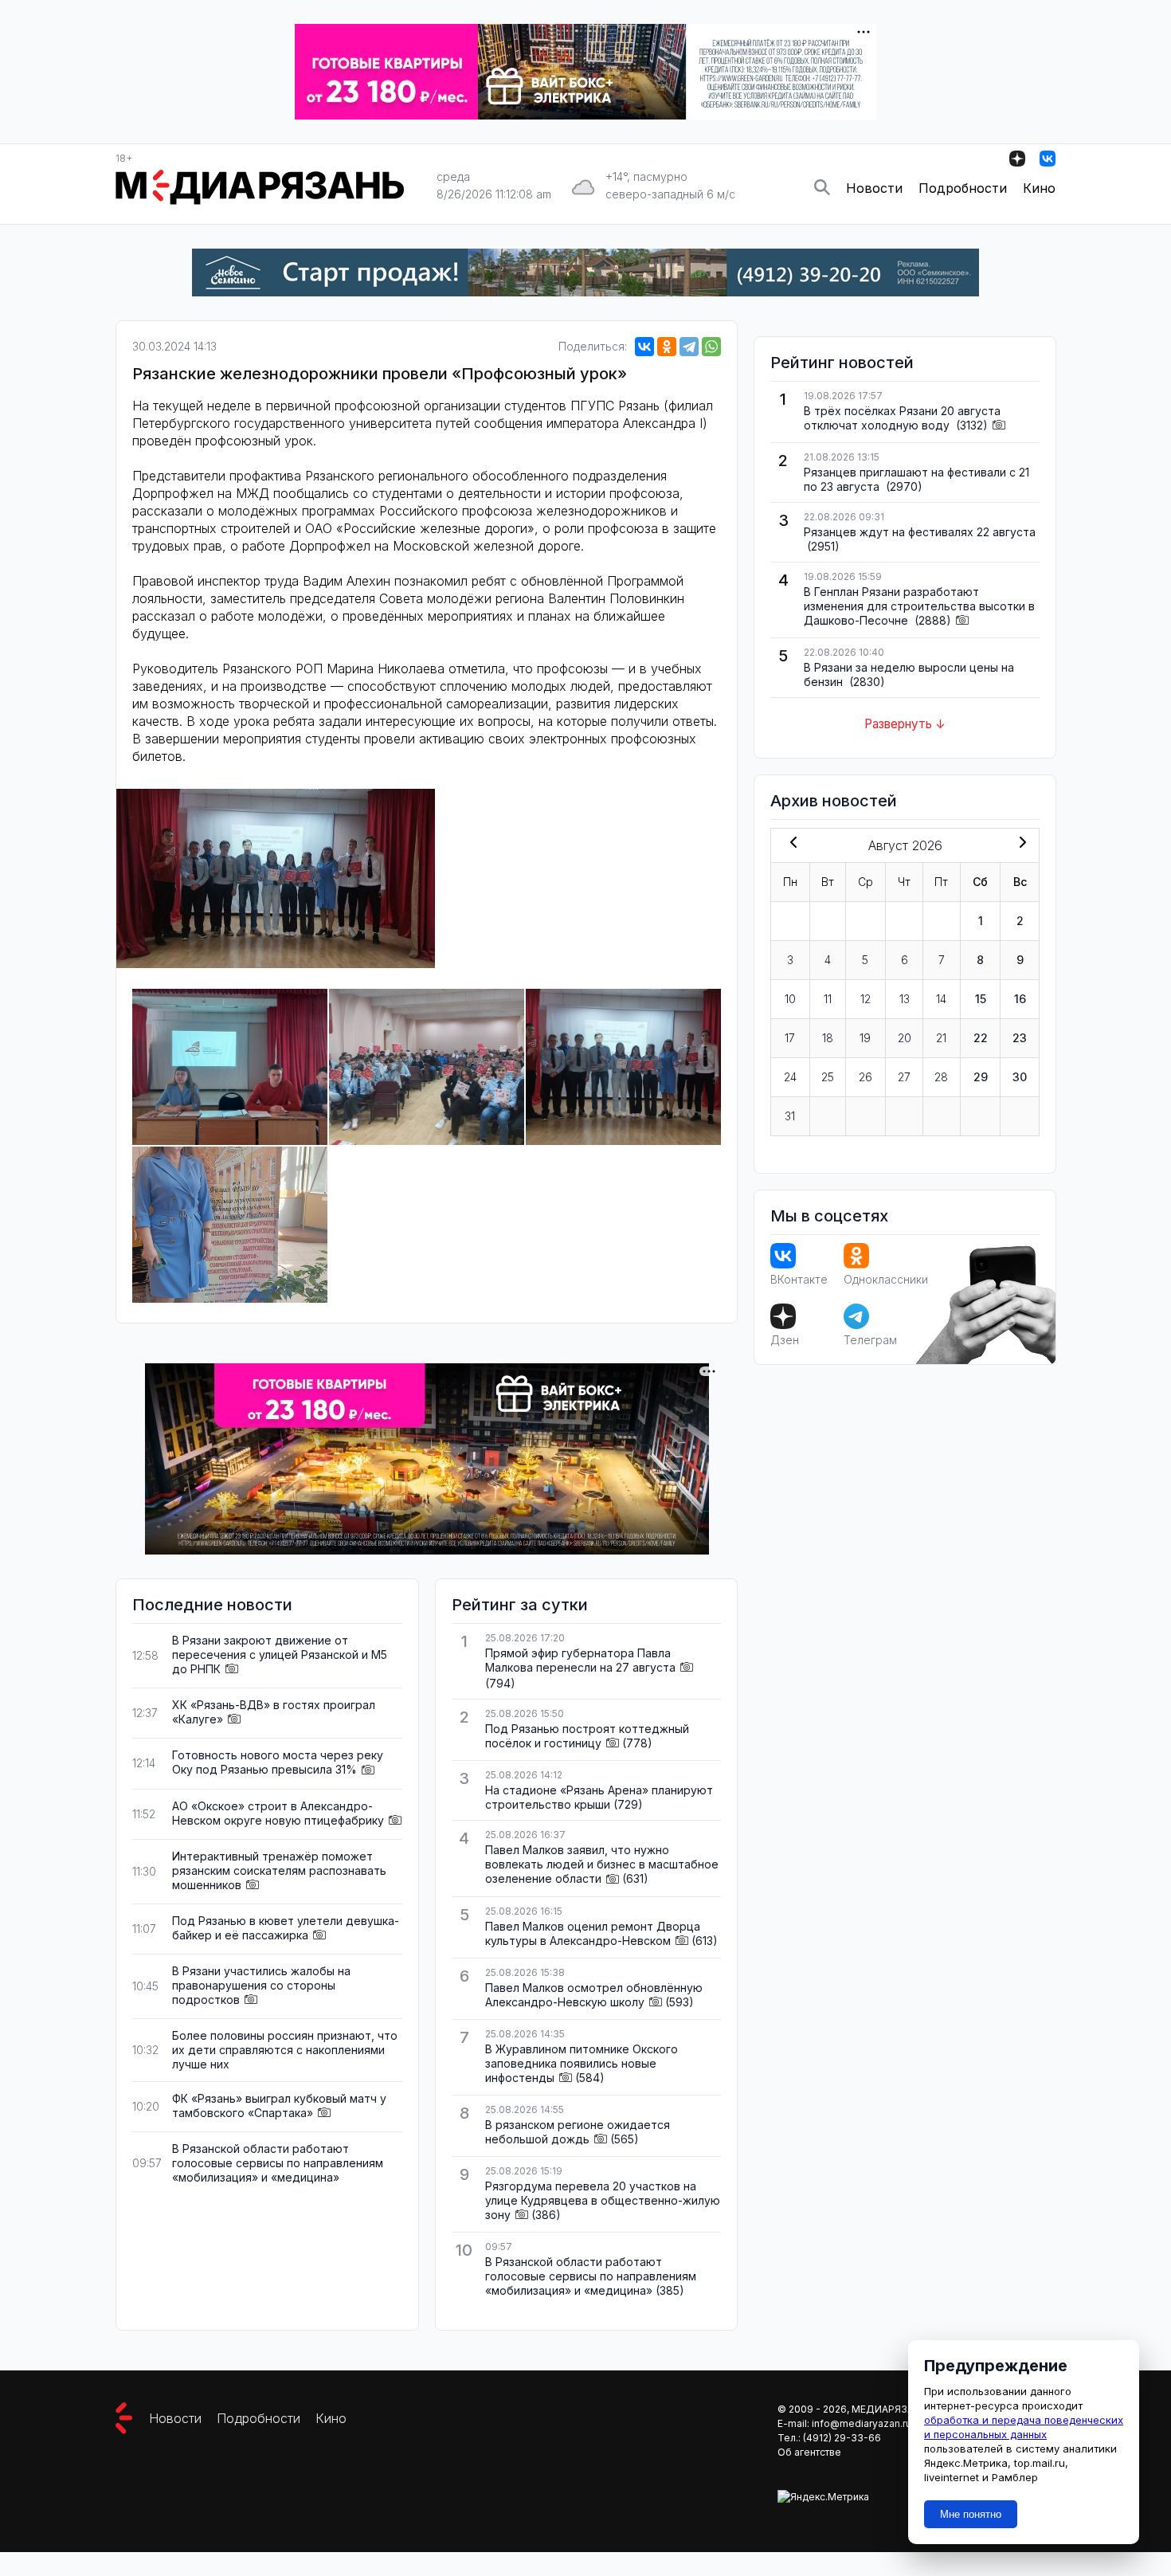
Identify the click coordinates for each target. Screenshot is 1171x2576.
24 (790, 1077)
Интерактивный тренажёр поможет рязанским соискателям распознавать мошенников (279, 1870)
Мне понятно (971, 2514)
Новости (874, 188)
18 (828, 1038)
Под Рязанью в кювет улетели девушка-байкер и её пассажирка (286, 1928)
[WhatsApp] (711, 347)
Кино (1039, 188)
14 (941, 999)
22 (981, 1038)
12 (866, 999)
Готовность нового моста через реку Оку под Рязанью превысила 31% (278, 1762)
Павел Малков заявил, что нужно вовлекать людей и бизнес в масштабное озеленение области (602, 1864)
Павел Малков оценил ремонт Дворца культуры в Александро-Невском (593, 1933)
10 (790, 999)
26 (866, 1077)
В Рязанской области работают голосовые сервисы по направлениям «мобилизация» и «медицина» (278, 2163)
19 (865, 1038)
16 (1020, 999)
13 (905, 999)
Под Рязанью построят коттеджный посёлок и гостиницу (587, 1736)
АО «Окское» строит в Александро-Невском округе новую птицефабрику (278, 1813)
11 (828, 999)
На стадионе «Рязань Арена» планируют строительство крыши (599, 1797)
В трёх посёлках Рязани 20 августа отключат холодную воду (902, 418)
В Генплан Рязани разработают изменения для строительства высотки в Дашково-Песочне (919, 606)
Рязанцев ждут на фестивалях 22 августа (920, 532)
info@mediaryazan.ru (862, 2423)
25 (828, 1077)
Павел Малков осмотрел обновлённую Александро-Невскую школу (594, 1995)
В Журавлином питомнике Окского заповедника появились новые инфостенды (582, 2063)
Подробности (963, 188)
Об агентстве (809, 2452)
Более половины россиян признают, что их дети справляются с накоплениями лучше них (285, 2050)
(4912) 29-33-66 (842, 2438)
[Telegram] (689, 347)
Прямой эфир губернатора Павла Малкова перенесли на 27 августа (580, 1660)
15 (981, 999)
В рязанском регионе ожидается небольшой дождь (578, 2132)
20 (905, 1038)
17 (790, 1038)
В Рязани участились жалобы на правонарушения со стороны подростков (261, 1985)
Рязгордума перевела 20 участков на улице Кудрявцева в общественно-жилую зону (603, 2200)
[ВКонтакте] (644, 347)
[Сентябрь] (1020, 844)
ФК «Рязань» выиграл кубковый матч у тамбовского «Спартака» (279, 2105)
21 (941, 1038)
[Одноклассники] (667, 347)
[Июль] (790, 844)
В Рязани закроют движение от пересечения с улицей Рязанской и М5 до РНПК (280, 1655)
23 (1020, 1038)
